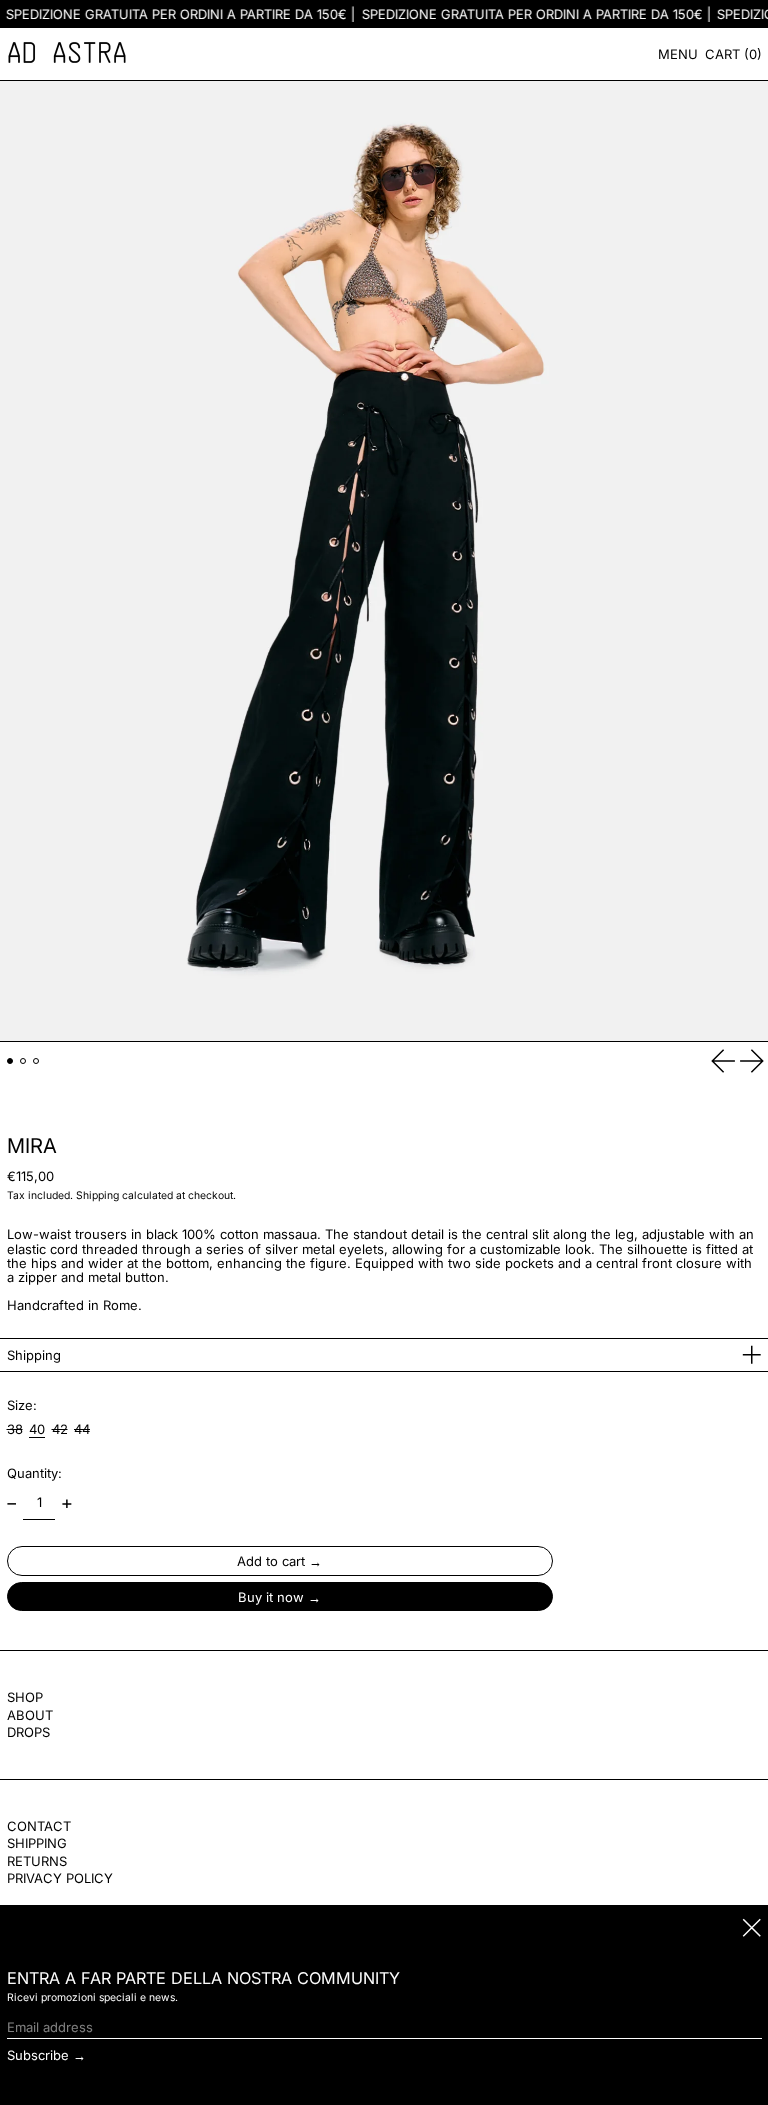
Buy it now (271, 1597)
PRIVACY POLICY (60, 1878)
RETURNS (37, 1861)
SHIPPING (37, 1843)
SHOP (25, 1697)
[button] (733, 54)
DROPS (28, 1732)
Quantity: (34, 1473)
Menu (678, 54)
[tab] (10, 1061)
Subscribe (38, 2055)
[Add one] (66, 1503)
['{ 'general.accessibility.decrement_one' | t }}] (11, 1503)
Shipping (97, 1195)
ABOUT (30, 1715)
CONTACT (39, 1826)
